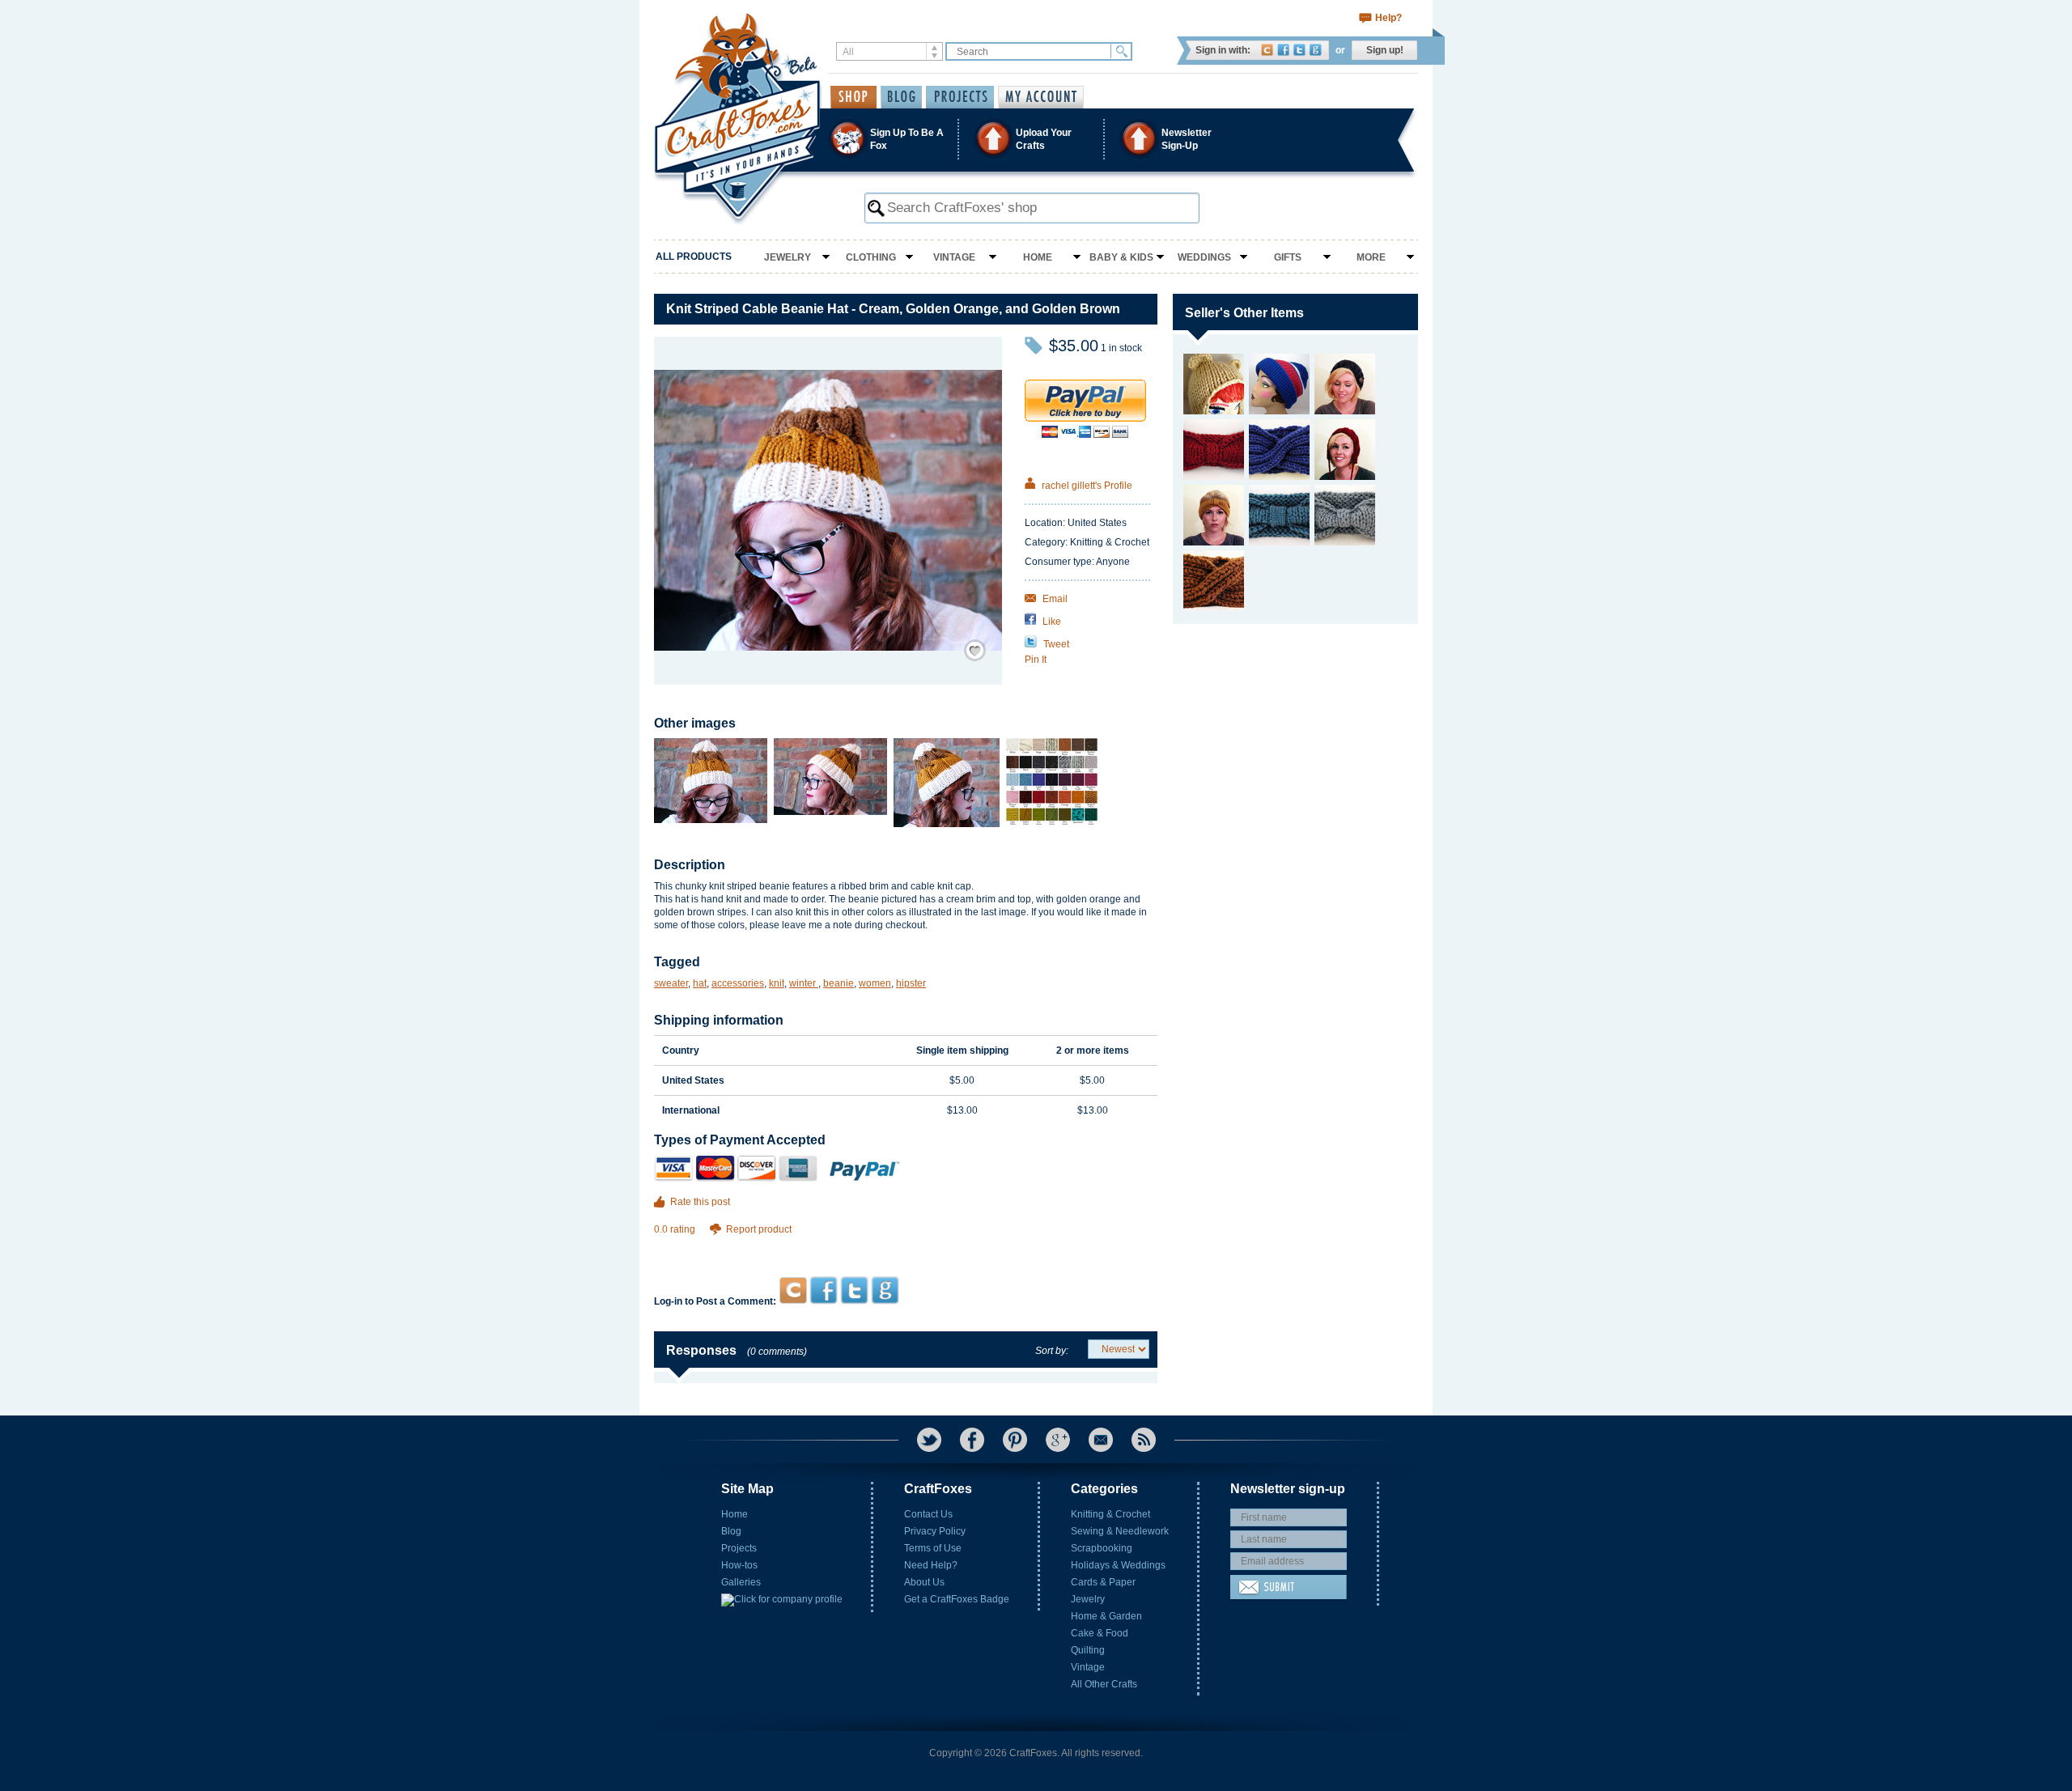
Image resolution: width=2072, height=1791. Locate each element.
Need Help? (931, 1565)
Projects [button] (960, 97)
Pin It (1036, 660)
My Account (1041, 97)
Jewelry (788, 257)
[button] (1035, 139)
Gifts (1288, 257)
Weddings (1204, 257)
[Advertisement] (905, 1245)
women (875, 983)
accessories (738, 983)
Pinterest (1015, 1440)
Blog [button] (901, 97)
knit (777, 983)
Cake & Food (1100, 1633)
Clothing (871, 257)
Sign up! (1385, 50)
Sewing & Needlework (1120, 1531)
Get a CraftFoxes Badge (957, 1599)
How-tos (739, 1565)
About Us (924, 1582)
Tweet (1055, 644)
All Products (694, 257)
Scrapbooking (1102, 1548)
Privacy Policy (935, 1531)
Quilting (1088, 1650)
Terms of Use (933, 1548)
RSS (1144, 1440)
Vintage (954, 257)
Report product (759, 1229)
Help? (1388, 18)
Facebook (1283, 50)
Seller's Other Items (1244, 313)
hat (700, 983)
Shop (853, 97)
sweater (671, 983)
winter (804, 983)
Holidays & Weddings (1118, 1565)
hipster (911, 983)
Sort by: (1052, 1351)
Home (1038, 257)
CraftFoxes (1267, 50)
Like (1051, 622)
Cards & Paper (1103, 1582)
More (1371, 257)
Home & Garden (1106, 1616)
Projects (739, 1548)
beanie (839, 983)
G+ (1058, 1440)
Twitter (1299, 50)
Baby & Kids (1121, 257)
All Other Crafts (1104, 1684)
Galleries (741, 1582)
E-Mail (1101, 1440)
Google (1316, 50)
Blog (731, 1531)
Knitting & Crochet (1110, 1514)
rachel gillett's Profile (1086, 486)
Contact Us (928, 1514)
